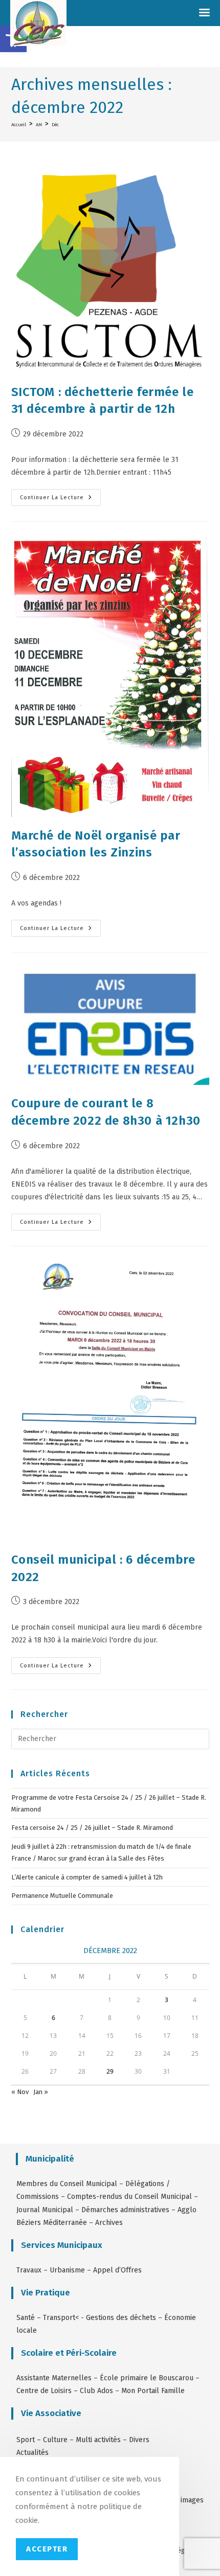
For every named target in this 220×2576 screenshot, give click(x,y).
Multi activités (98, 2440)
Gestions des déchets (121, 2318)
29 (110, 2071)
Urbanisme (67, 2270)
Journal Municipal (45, 2210)
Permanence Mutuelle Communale (62, 1896)
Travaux (29, 2270)
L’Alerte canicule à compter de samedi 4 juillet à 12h (87, 1877)
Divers (139, 2440)
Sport (27, 2440)
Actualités (32, 2453)
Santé (26, 2318)
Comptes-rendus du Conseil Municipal (129, 2197)
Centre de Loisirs (44, 2391)
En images (187, 2500)
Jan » (41, 2092)
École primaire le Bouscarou (147, 2378)
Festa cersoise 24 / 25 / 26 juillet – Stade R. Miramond (92, 1828)
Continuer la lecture (60, 495)
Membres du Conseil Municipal (67, 2184)
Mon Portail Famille (153, 2391)
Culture (55, 2440)
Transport (59, 2318)
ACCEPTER (47, 2549)
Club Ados (96, 2391)
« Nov (20, 2092)
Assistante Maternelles (54, 2378)
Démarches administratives (125, 2210)
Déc (55, 124)
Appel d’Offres (117, 2270)
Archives (109, 2223)
